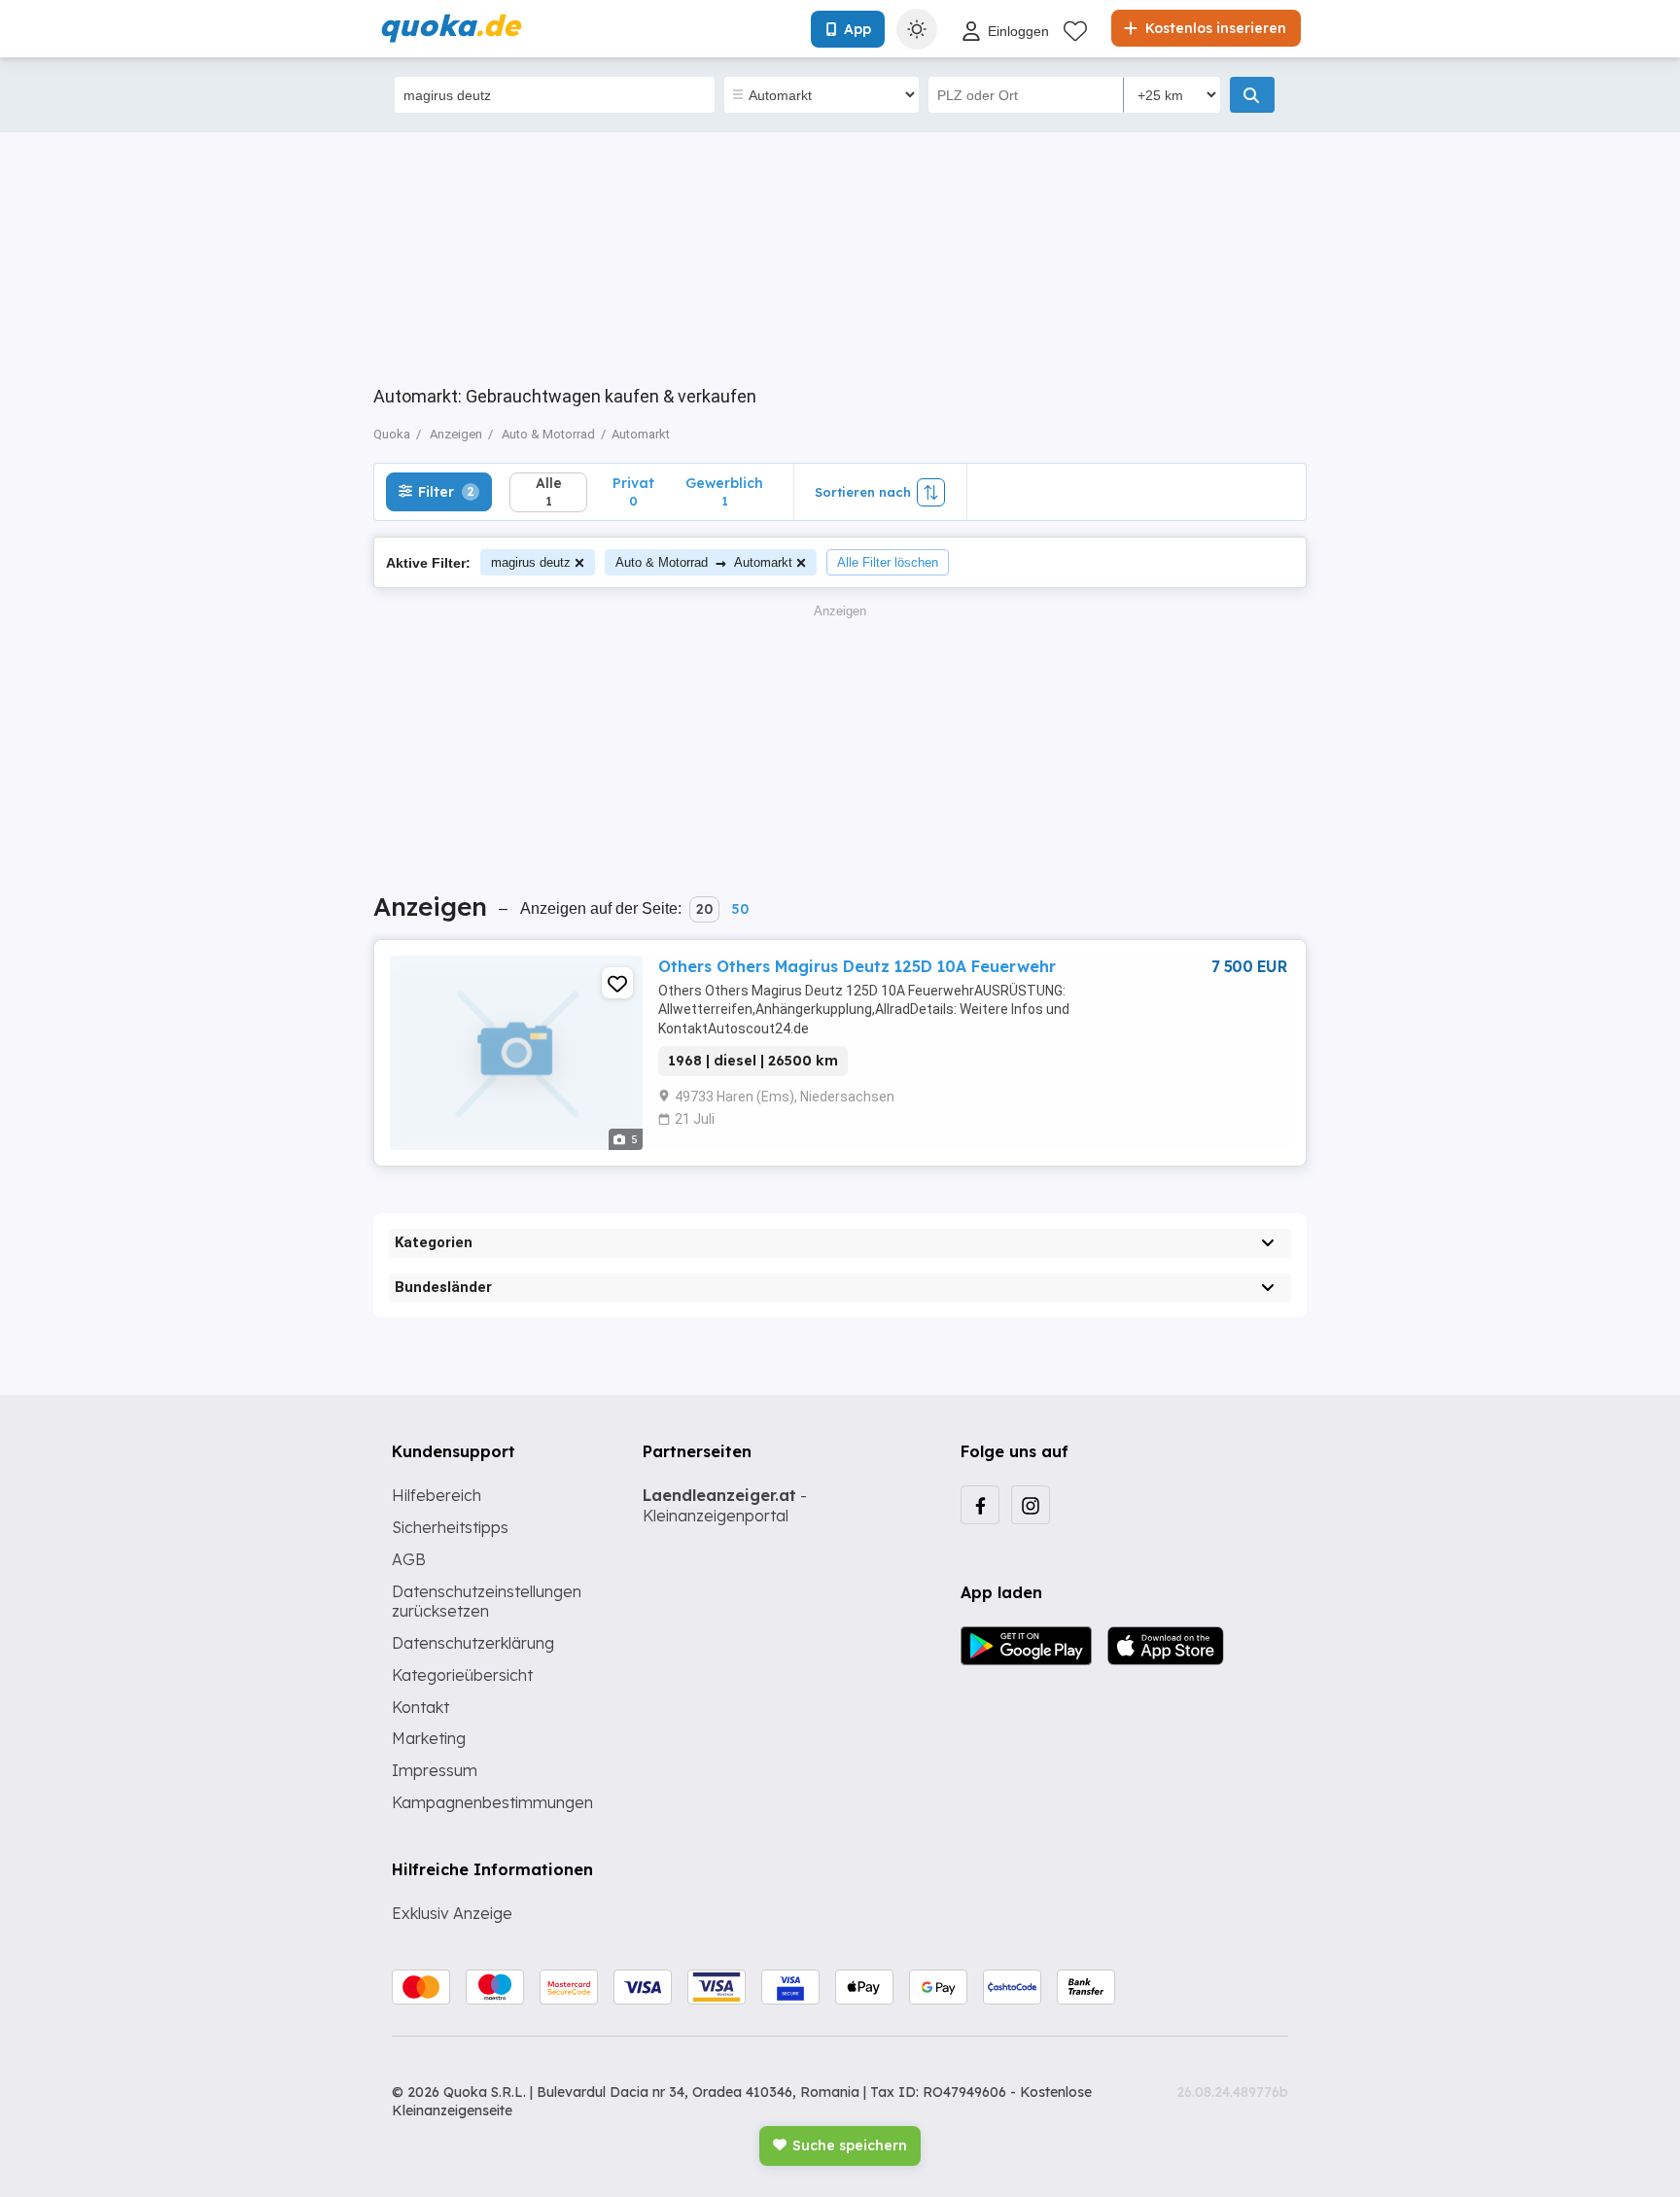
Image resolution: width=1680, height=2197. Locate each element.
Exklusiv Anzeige (452, 1913)
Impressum (435, 1770)
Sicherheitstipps (450, 1527)
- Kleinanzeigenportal (725, 1505)
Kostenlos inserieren (1214, 28)
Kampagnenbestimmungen (492, 1802)
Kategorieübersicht (462, 1675)
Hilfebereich (437, 1495)
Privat (633, 491)
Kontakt (420, 1707)
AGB (409, 1559)
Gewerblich (724, 491)
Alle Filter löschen (888, 562)
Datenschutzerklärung (473, 1643)
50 (740, 909)
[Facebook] (980, 1505)
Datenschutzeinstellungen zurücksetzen (487, 1602)
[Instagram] (1031, 1505)
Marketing (429, 1738)
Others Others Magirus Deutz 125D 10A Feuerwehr (857, 966)
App (857, 29)
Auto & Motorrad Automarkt (704, 562)
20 (704, 909)
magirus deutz (531, 562)
